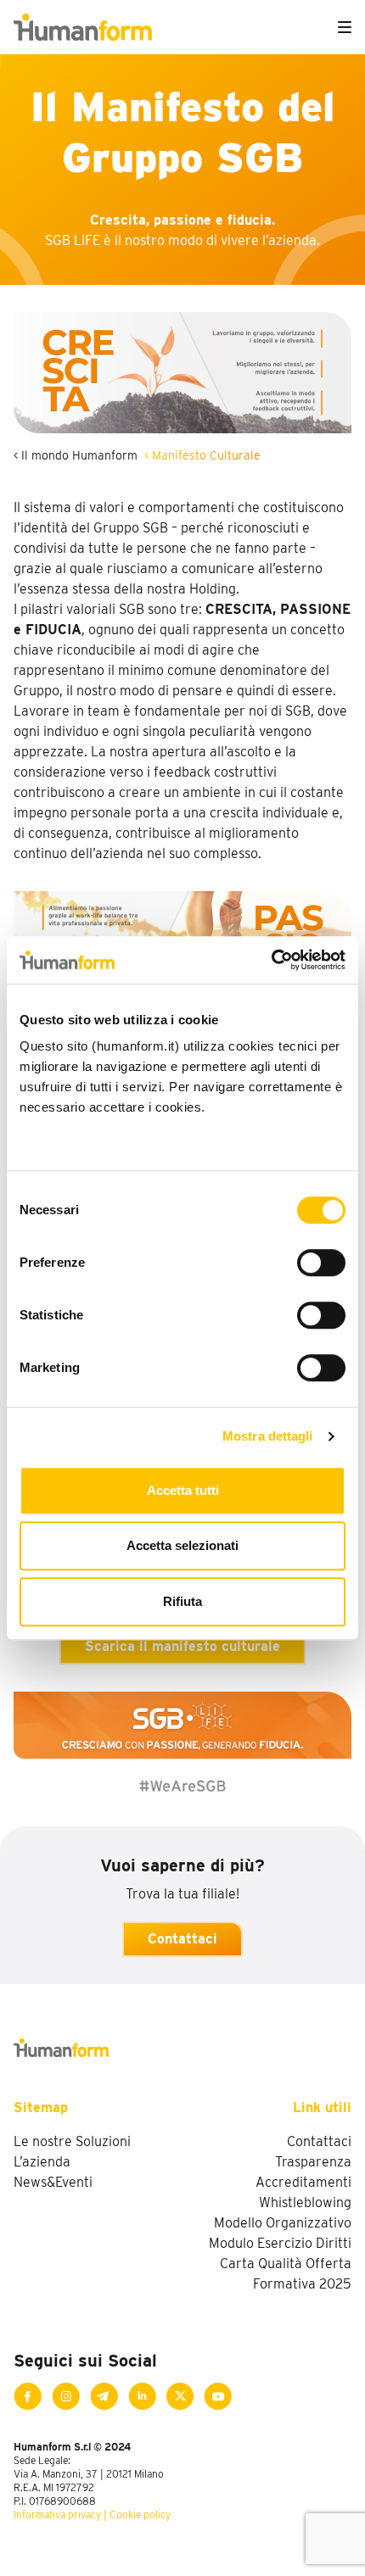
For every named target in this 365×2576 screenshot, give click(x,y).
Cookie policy (140, 2515)
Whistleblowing (305, 2202)
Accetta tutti (183, 1490)
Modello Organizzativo (283, 2223)
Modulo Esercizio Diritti (280, 2243)
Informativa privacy (57, 2515)
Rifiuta (182, 1601)
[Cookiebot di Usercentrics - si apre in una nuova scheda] (271, 960)
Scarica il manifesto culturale (182, 1646)
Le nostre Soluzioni (72, 2141)
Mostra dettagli (268, 1436)
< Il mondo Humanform (76, 455)
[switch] (321, 1263)
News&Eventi (53, 2182)
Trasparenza (313, 2162)
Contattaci (182, 1939)
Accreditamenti (303, 2182)
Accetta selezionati (182, 1545)
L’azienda (42, 2162)
